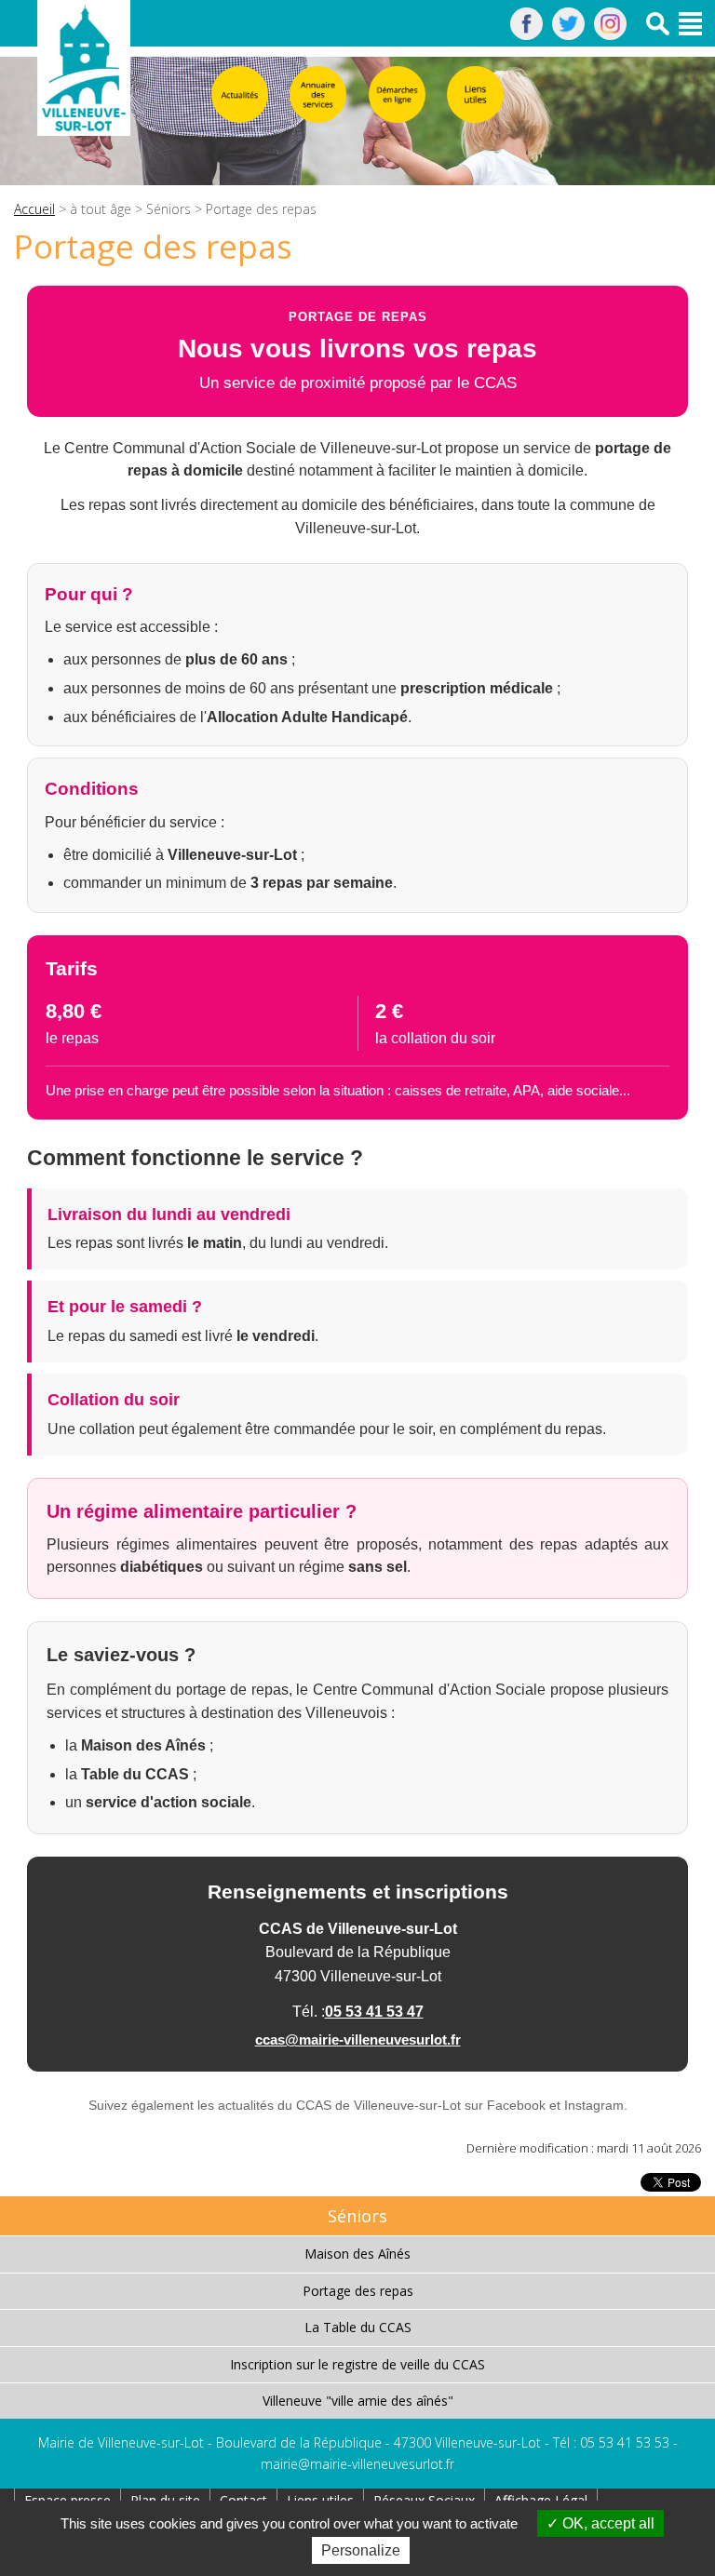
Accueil (34, 209)
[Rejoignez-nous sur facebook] (526, 34)
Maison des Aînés (357, 2254)
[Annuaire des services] (318, 94)
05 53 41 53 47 (374, 2012)
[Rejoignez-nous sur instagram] (610, 34)
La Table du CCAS (358, 2327)
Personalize (361, 2550)
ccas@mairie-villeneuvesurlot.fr (358, 2039)
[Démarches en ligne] (397, 94)
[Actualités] (240, 94)
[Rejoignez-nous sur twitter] (568, 34)
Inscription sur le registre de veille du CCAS (357, 2364)
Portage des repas (358, 2291)
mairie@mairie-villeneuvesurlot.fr (357, 2464)
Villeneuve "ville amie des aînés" (358, 2401)
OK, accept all (607, 2523)
